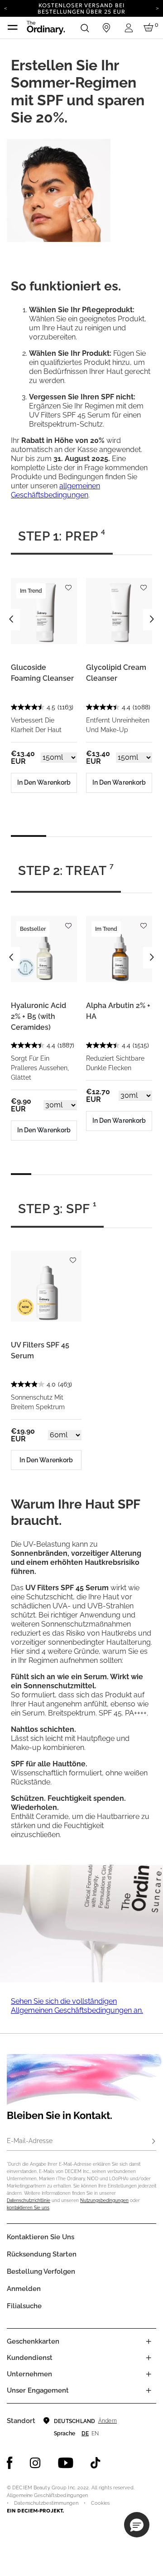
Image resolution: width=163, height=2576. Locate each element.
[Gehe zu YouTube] (66, 2463)
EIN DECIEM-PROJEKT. (35, 2511)
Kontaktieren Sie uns (41, 2237)
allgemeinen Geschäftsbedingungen (55, 490)
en (95, 2433)
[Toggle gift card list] (149, 2341)
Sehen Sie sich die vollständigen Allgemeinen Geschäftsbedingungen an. (77, 2006)
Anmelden (24, 2289)
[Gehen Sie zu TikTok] (96, 2463)
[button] (137, 2525)
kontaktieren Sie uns (28, 2208)
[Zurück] (6, 8)
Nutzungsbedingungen (104, 2200)
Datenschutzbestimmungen (46, 2503)
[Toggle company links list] (149, 2374)
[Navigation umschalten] (13, 28)
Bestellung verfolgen (41, 2271)
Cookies (101, 2503)
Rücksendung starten (42, 2254)
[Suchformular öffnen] (85, 28)
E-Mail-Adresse (30, 2141)
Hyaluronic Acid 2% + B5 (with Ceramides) (38, 1016)
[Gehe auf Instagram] (35, 2463)
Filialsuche (24, 2306)
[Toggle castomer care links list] (149, 2358)
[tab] (62, 540)
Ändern (108, 2421)
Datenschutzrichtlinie (29, 2200)
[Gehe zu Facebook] (10, 2463)
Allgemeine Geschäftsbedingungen (47, 2495)
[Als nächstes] (157, 8)
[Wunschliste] (68, 583)
